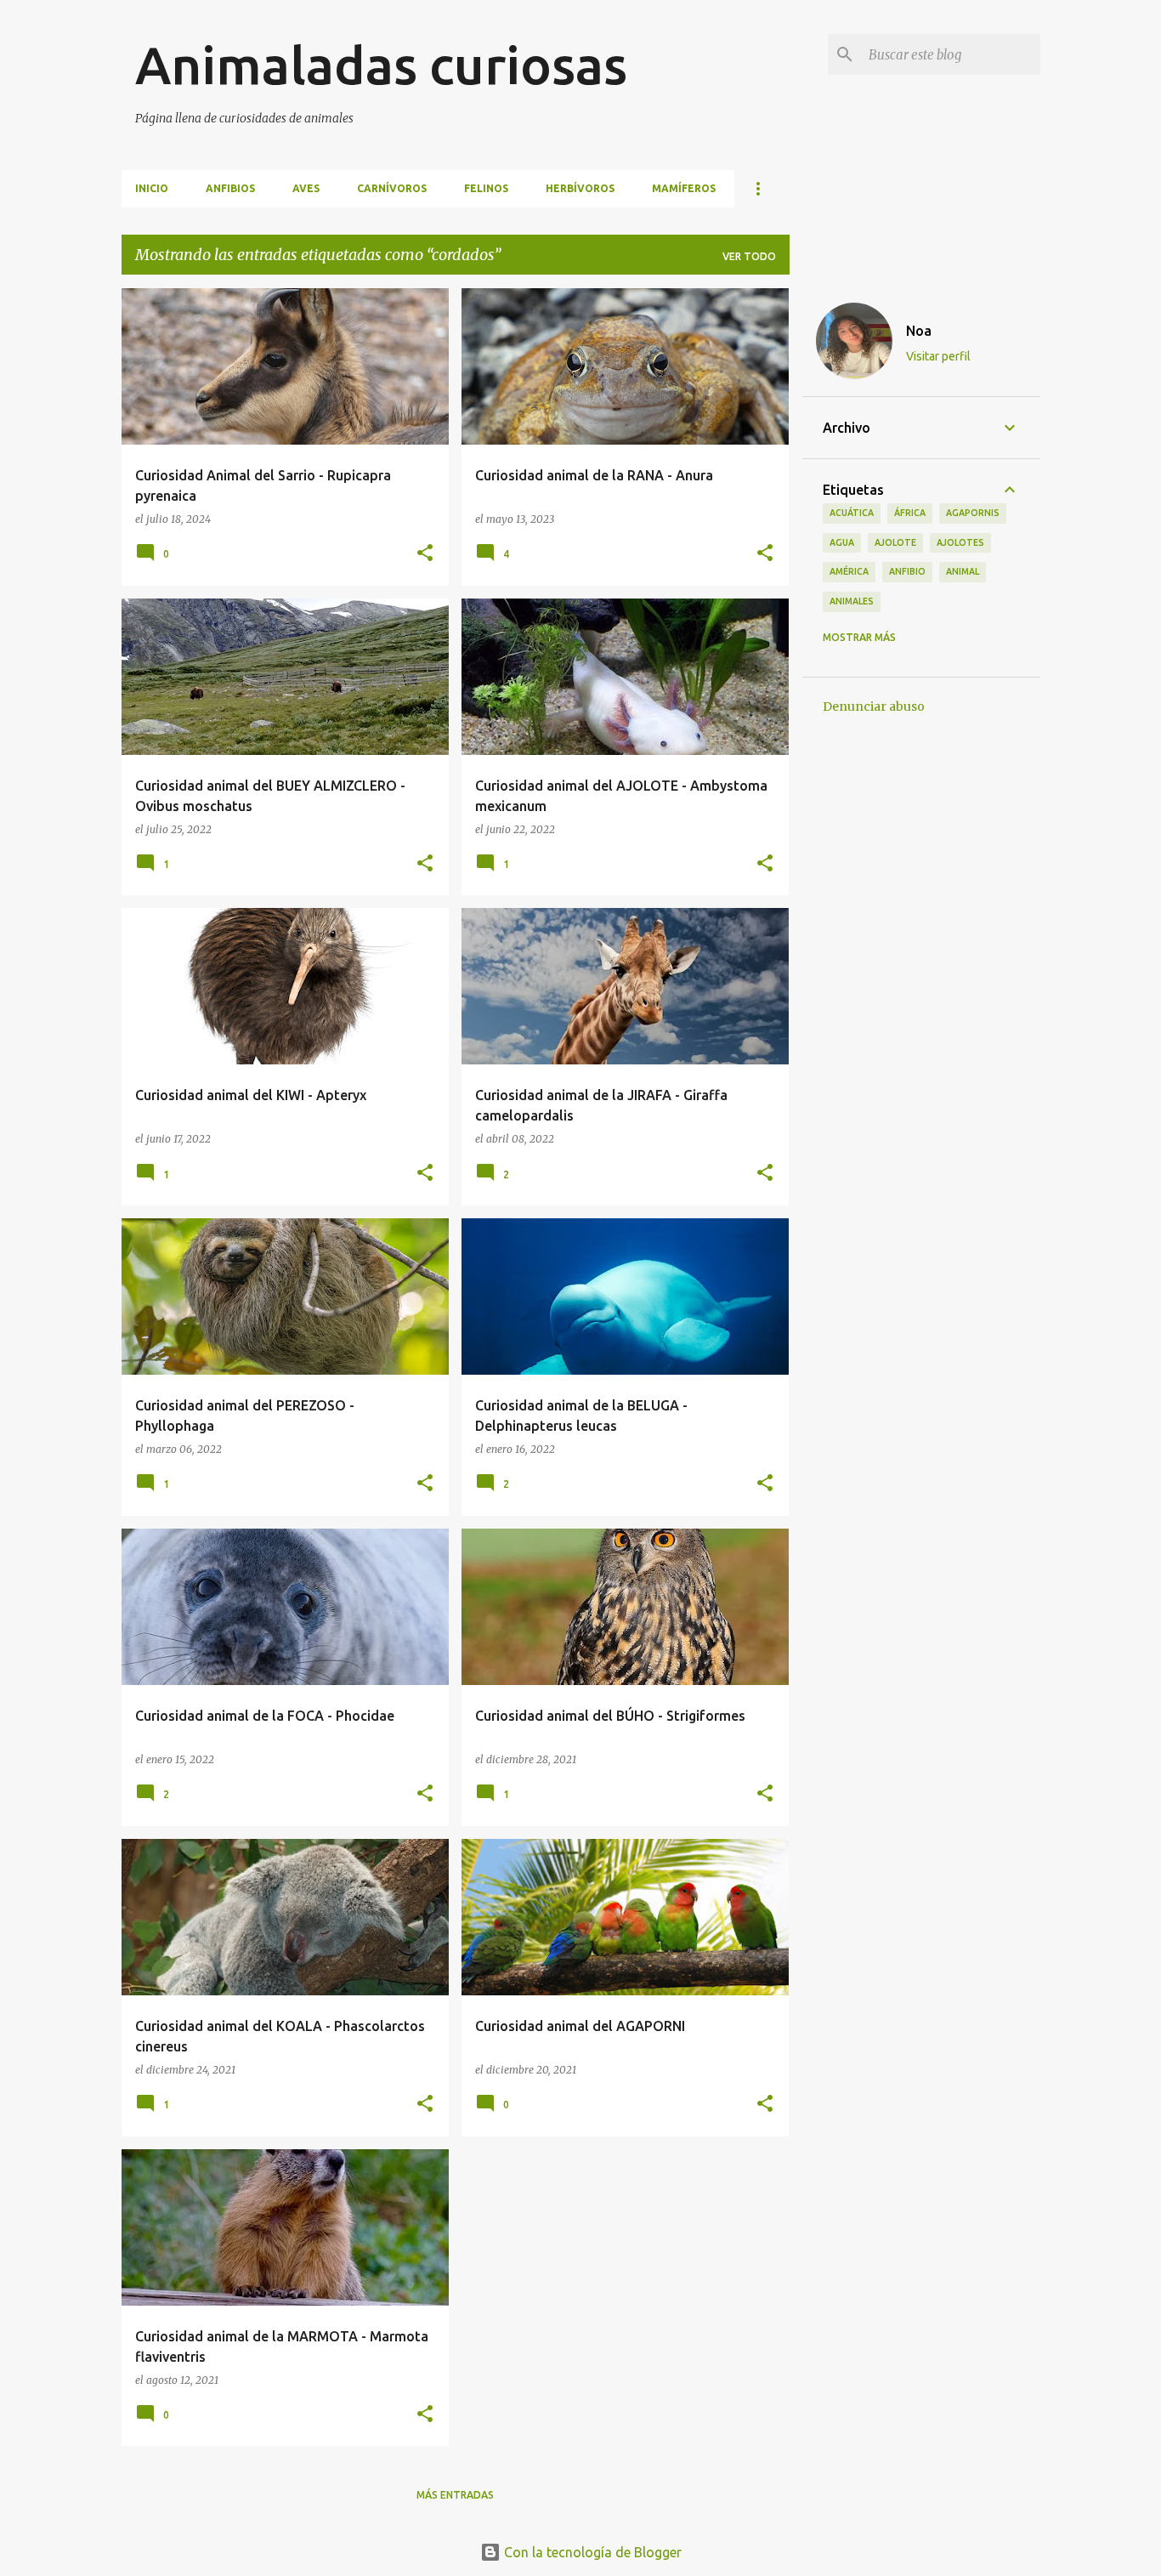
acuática (852, 513)
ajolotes (960, 542)
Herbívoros (580, 188)
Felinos (486, 188)
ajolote (895, 542)
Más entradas (455, 2495)
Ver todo (749, 256)
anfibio (907, 571)
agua (842, 542)
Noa (919, 331)
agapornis (973, 513)
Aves (306, 188)
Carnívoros (392, 188)
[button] (425, 554)
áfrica (910, 513)
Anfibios (230, 188)
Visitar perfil (938, 356)
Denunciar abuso (874, 706)
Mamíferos (684, 188)
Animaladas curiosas (381, 65)
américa (849, 571)
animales (852, 601)
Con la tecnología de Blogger (591, 2552)
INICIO (152, 188)
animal (963, 571)
